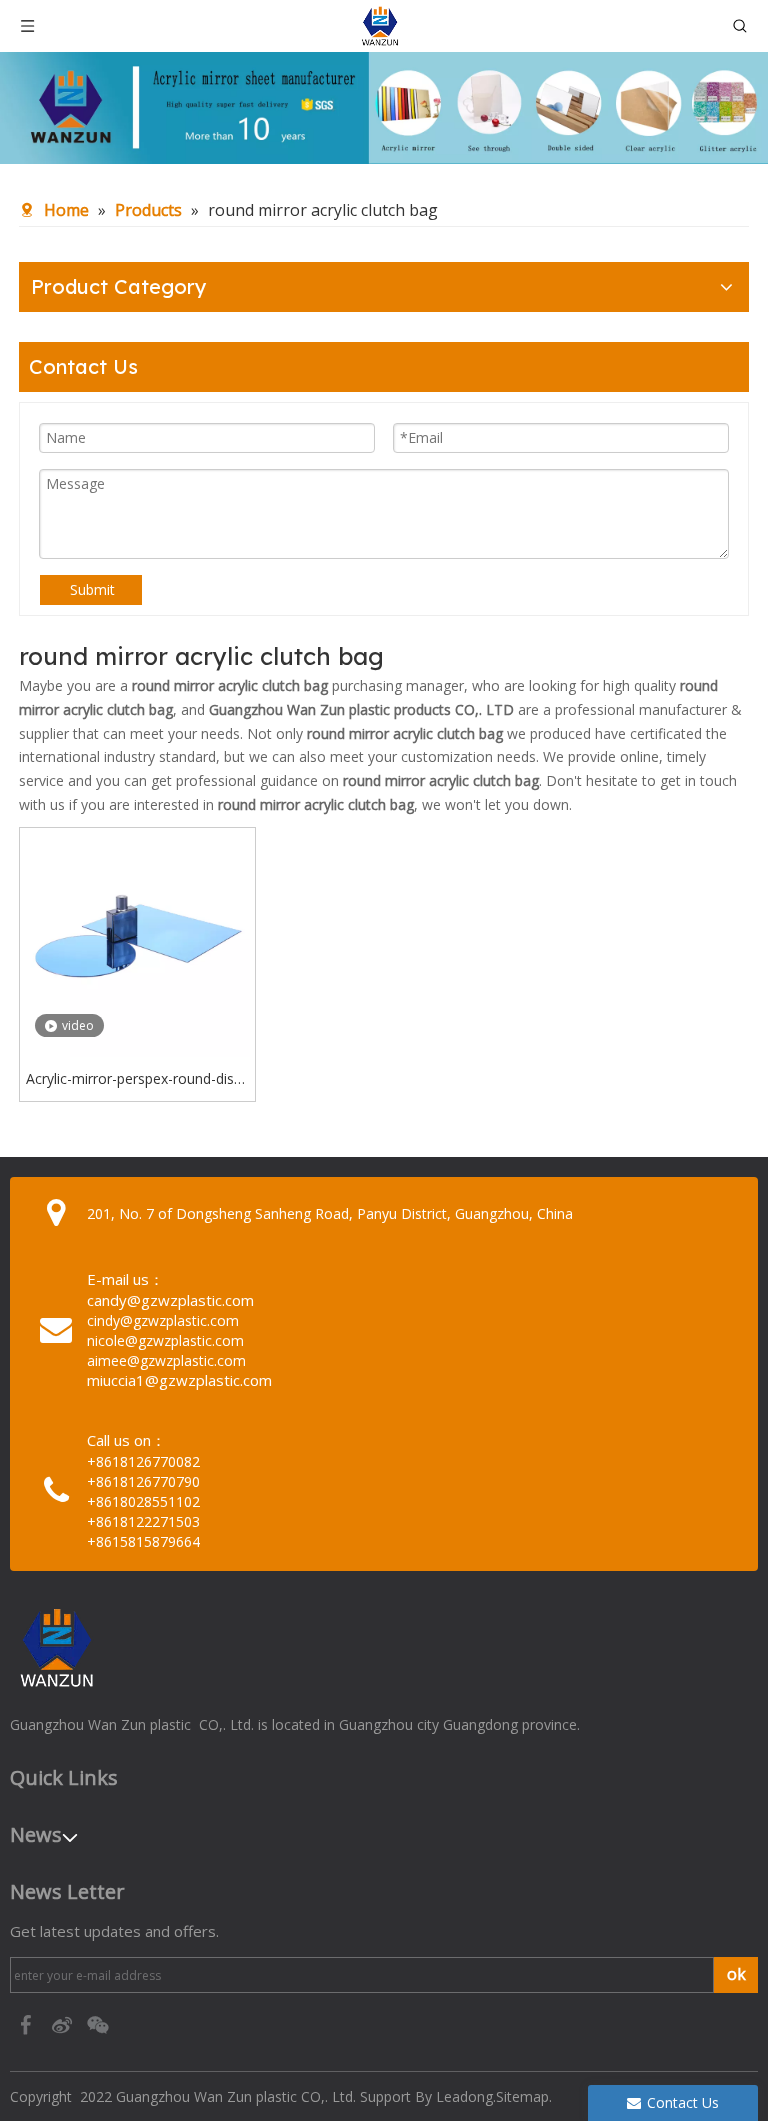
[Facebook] (28, 2024)
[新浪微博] (64, 2024)
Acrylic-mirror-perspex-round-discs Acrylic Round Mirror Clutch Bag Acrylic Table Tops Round (137, 1080)
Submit (92, 589)
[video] (137, 943)
